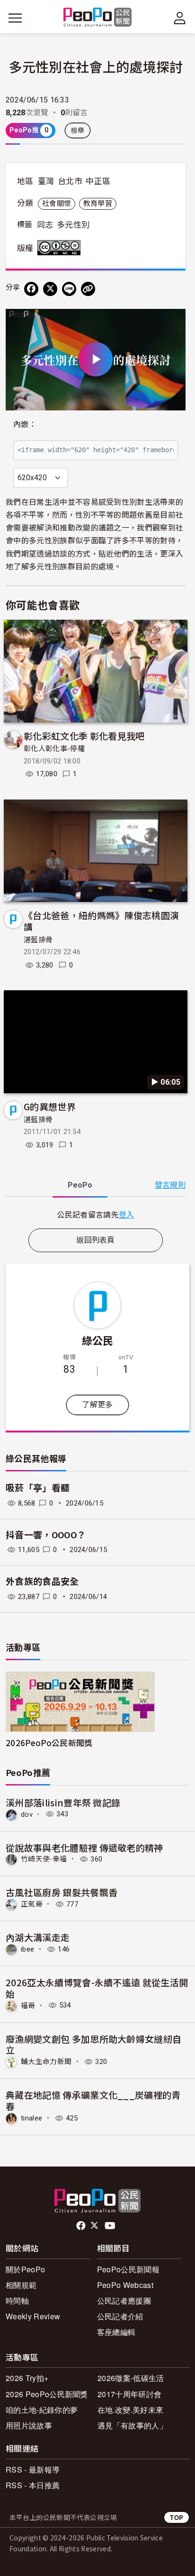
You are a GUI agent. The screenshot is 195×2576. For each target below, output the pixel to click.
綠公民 (98, 1340)
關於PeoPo (25, 2269)
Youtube (111, 2226)
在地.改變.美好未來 (130, 2410)
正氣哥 (32, 1904)
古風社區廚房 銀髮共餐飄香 (62, 1892)
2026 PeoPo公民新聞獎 (47, 2394)
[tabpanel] (96, 1214)
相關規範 (21, 2285)
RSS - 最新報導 (33, 2469)
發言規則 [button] (170, 1185)
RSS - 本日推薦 (33, 2485)
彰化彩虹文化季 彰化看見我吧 (84, 736)
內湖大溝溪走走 (38, 1937)
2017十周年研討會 (129, 2394)
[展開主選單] (15, 18)
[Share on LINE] (69, 289)
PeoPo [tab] (80, 1185)
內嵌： (25, 424)
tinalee (31, 2118)
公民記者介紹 (120, 2316)
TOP (177, 2517)
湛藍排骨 (38, 940)
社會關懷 (57, 204)
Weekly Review (33, 2316)
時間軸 (17, 2301)
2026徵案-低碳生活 (131, 2378)
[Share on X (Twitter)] (50, 289)
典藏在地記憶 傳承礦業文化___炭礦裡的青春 (93, 2100)
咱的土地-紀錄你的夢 (42, 2410)
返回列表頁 (96, 1240)
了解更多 (97, 1405)
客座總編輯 (116, 2332)
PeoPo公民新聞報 (128, 2269)
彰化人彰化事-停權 (54, 749)
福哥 (28, 2005)
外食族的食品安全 (42, 1582)
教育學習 (98, 204)
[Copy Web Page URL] (88, 289)
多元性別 (73, 225)
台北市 (70, 181)
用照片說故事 (29, 2425)
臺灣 (46, 181)
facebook (82, 2226)
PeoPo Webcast (125, 2285)
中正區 (98, 181)
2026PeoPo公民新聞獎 (49, 1743)
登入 (127, 1214)
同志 (45, 225)
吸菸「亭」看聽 (38, 1488)
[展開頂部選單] (180, 18)
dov (27, 1814)
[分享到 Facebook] (31, 289)
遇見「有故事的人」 (132, 2425)
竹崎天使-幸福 (44, 1859)
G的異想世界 (50, 1106)
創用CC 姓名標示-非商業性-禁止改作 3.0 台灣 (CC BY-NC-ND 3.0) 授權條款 (61, 248)
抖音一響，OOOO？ (46, 1535)
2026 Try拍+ (27, 2378)
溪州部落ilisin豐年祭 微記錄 (63, 1802)
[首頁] (98, 18)
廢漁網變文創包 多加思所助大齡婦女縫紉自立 (93, 2044)
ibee (27, 1949)
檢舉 (78, 130)
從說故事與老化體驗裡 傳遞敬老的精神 (84, 1847)
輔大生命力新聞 (46, 2062)
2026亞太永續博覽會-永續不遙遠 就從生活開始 (97, 1988)
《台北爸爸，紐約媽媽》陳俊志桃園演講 (101, 921)
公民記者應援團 (124, 2301)
